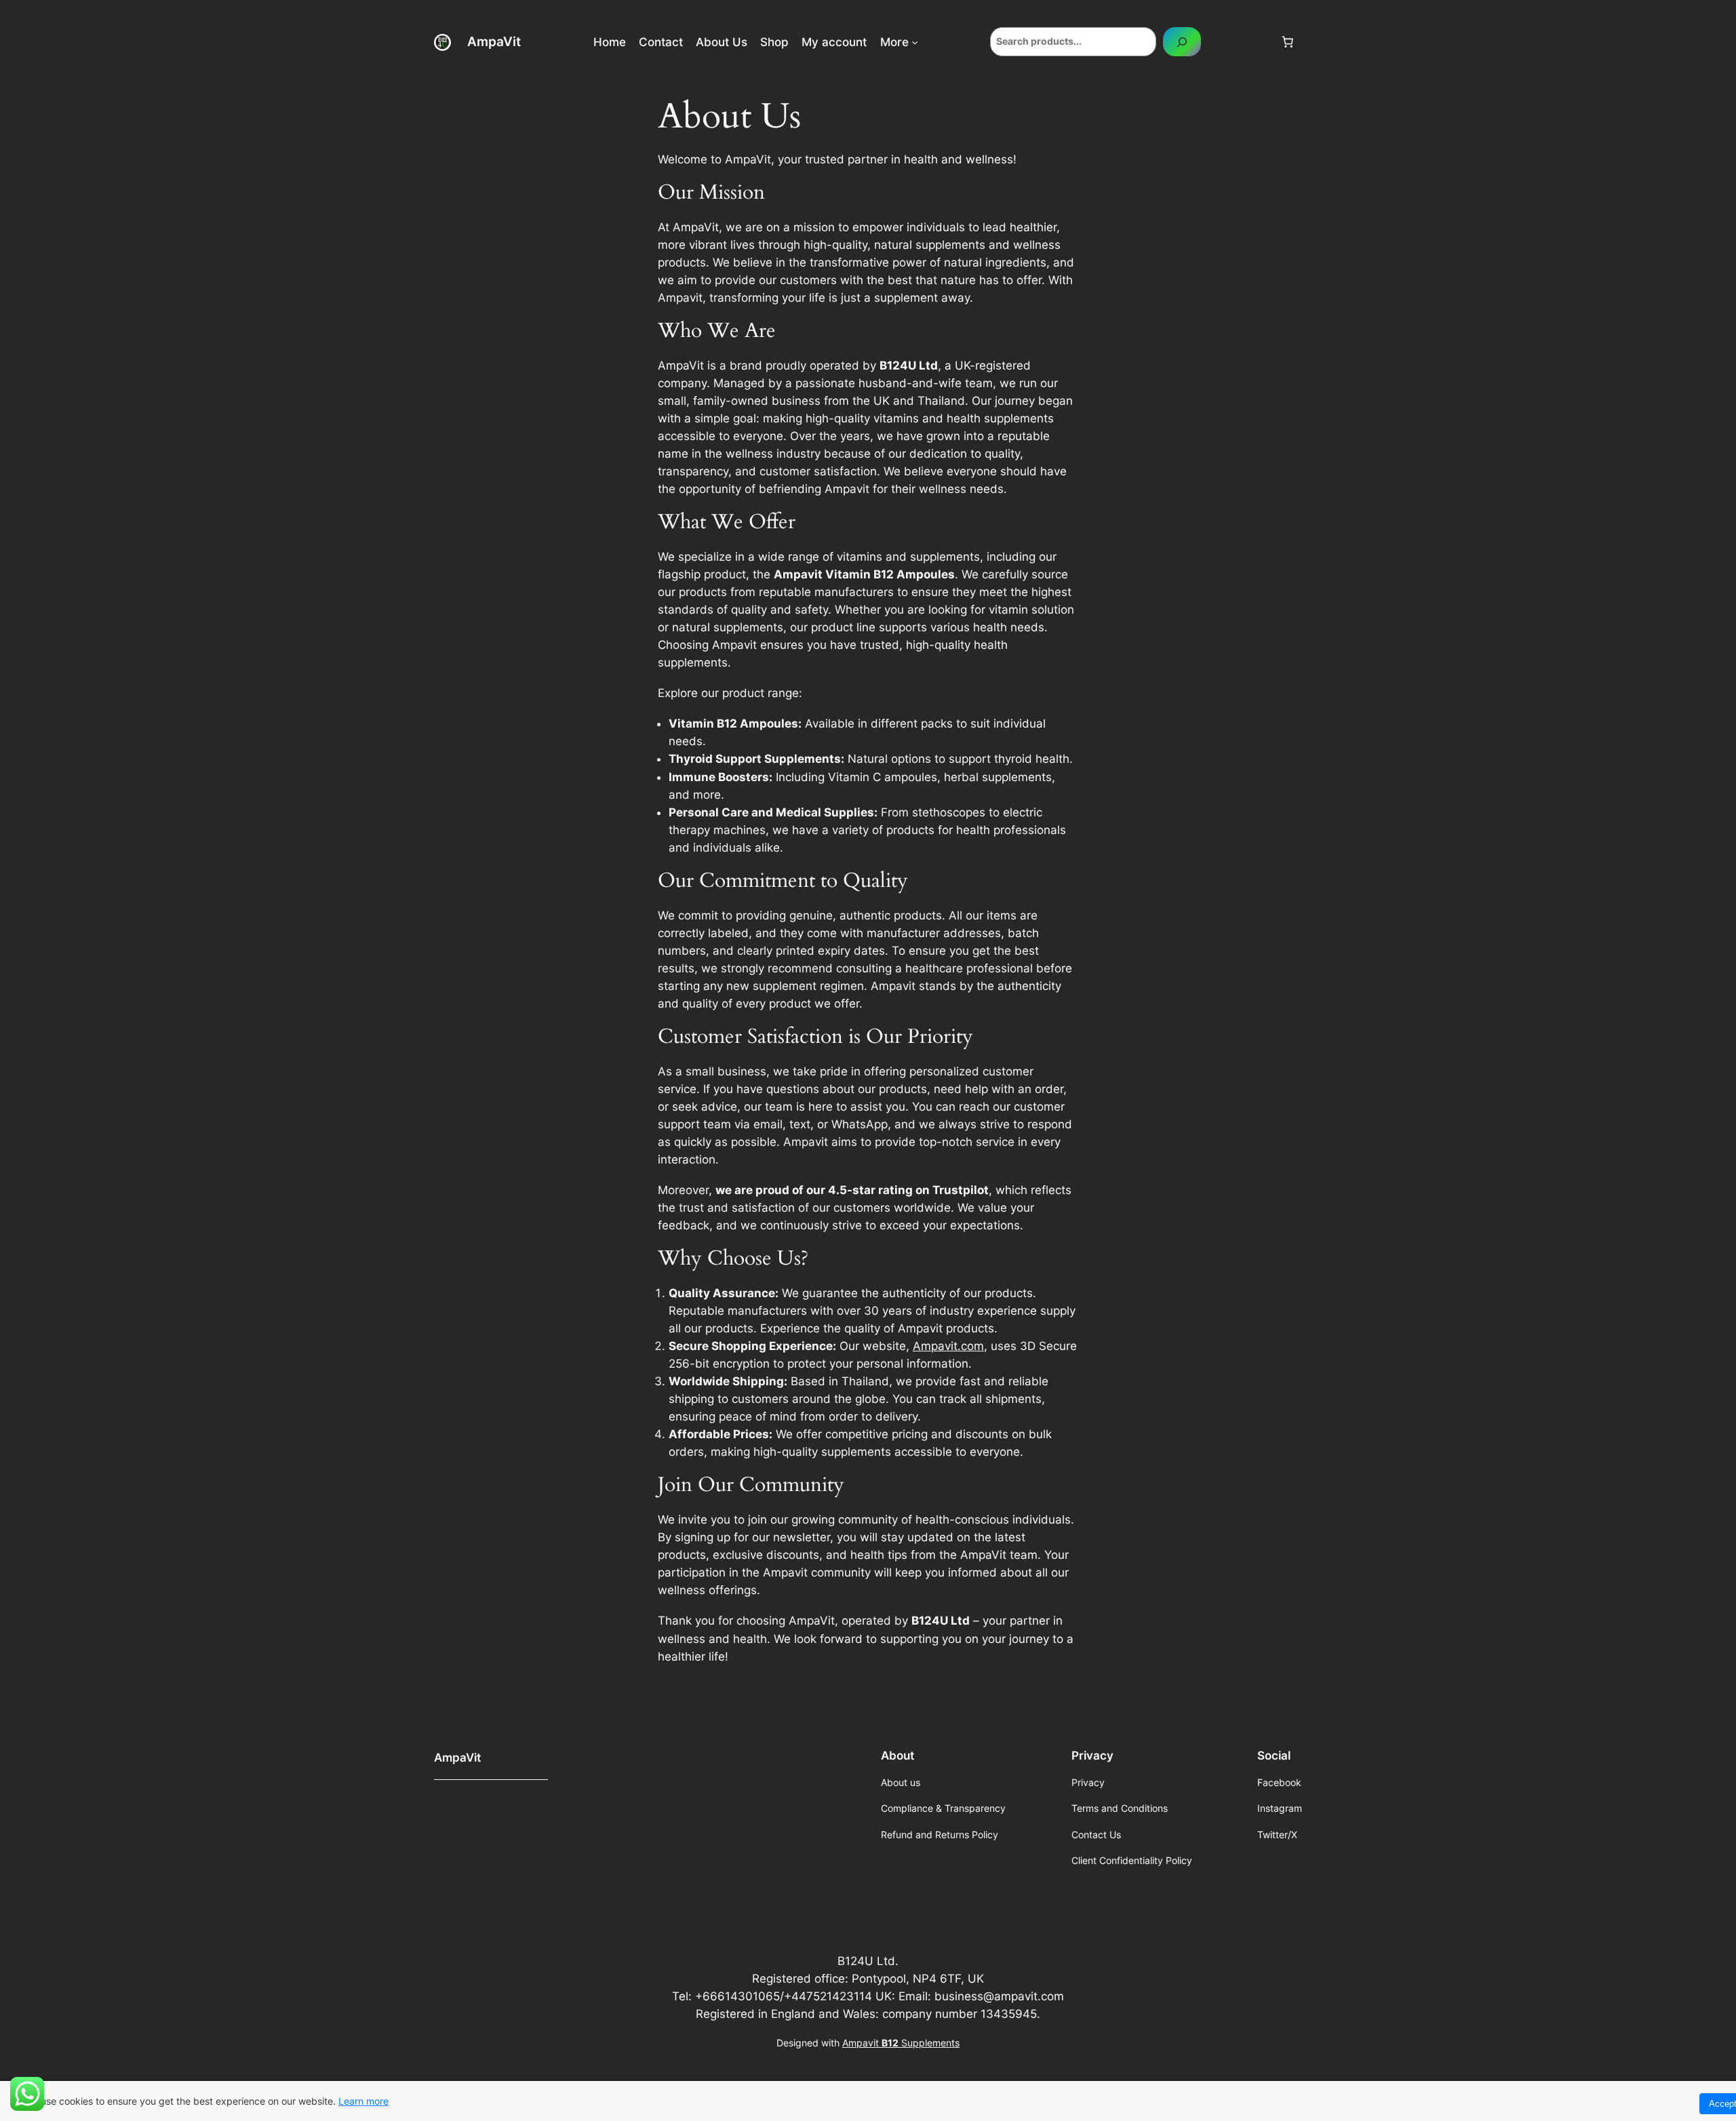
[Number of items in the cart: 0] (1288, 42)
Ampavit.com (948, 1346)
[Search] (1182, 42)
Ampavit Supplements (901, 2043)
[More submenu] (915, 42)
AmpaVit (494, 41)
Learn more (363, 2101)
